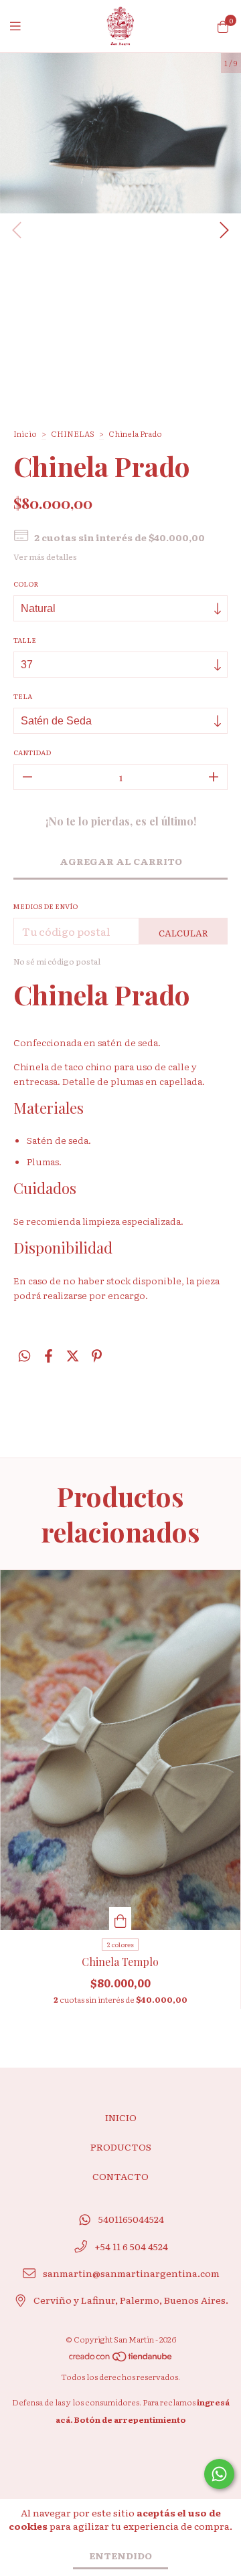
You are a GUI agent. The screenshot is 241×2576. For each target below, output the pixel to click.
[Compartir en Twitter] (73, 1355)
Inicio (25, 433)
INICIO (121, 2117)
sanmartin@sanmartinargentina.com (131, 2273)
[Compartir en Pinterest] (97, 1355)
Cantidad (32, 752)
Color (26, 584)
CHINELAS (73, 433)
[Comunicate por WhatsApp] (219, 2474)
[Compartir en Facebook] (49, 1355)
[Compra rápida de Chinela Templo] (120, 1918)
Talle (25, 640)
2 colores (120, 1944)
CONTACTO (120, 2176)
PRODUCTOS (121, 2147)
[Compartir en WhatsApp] (24, 1355)
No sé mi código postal (57, 961)
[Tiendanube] (121, 2359)
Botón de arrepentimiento (130, 2419)
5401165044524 (131, 2219)
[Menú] (23, 26)
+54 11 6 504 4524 (131, 2246)
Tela (23, 696)
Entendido (120, 2555)
